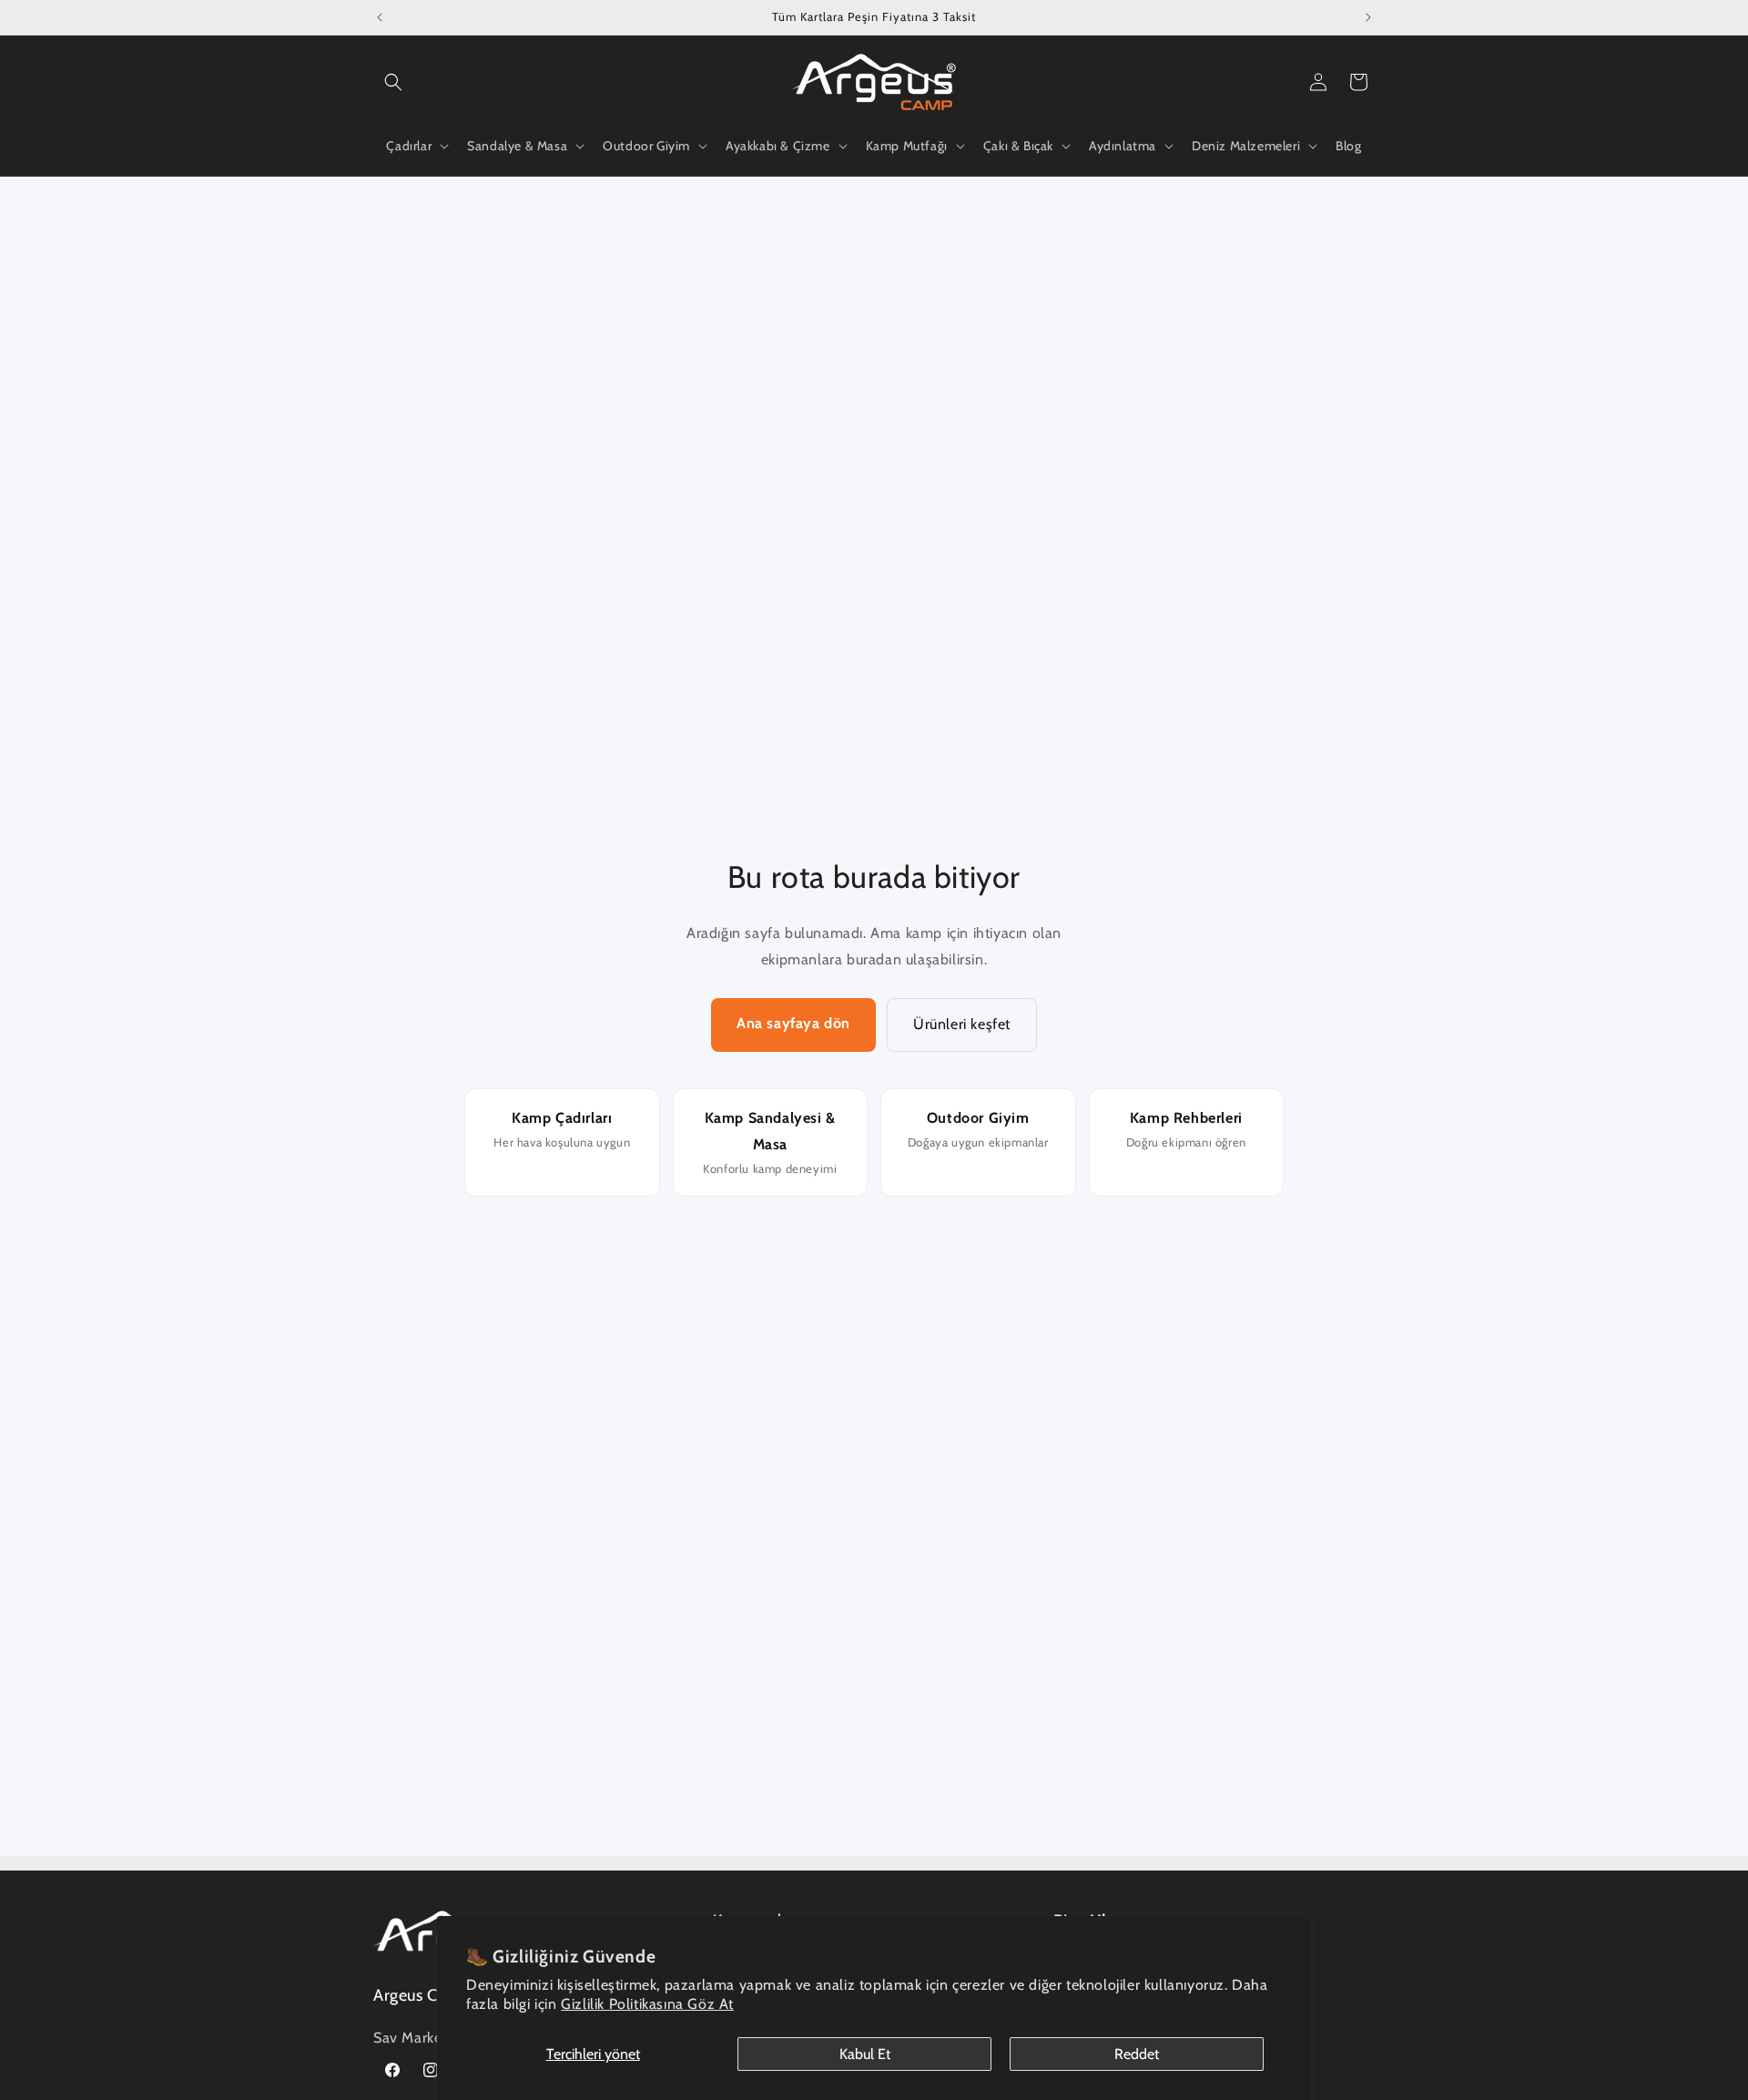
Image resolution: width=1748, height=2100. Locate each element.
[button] (393, 82)
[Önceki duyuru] (380, 17)
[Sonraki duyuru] (1368, 17)
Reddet (1137, 2054)
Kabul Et (865, 2054)
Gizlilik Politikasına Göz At (647, 2004)
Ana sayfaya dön (793, 1023)
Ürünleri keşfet (962, 1024)
